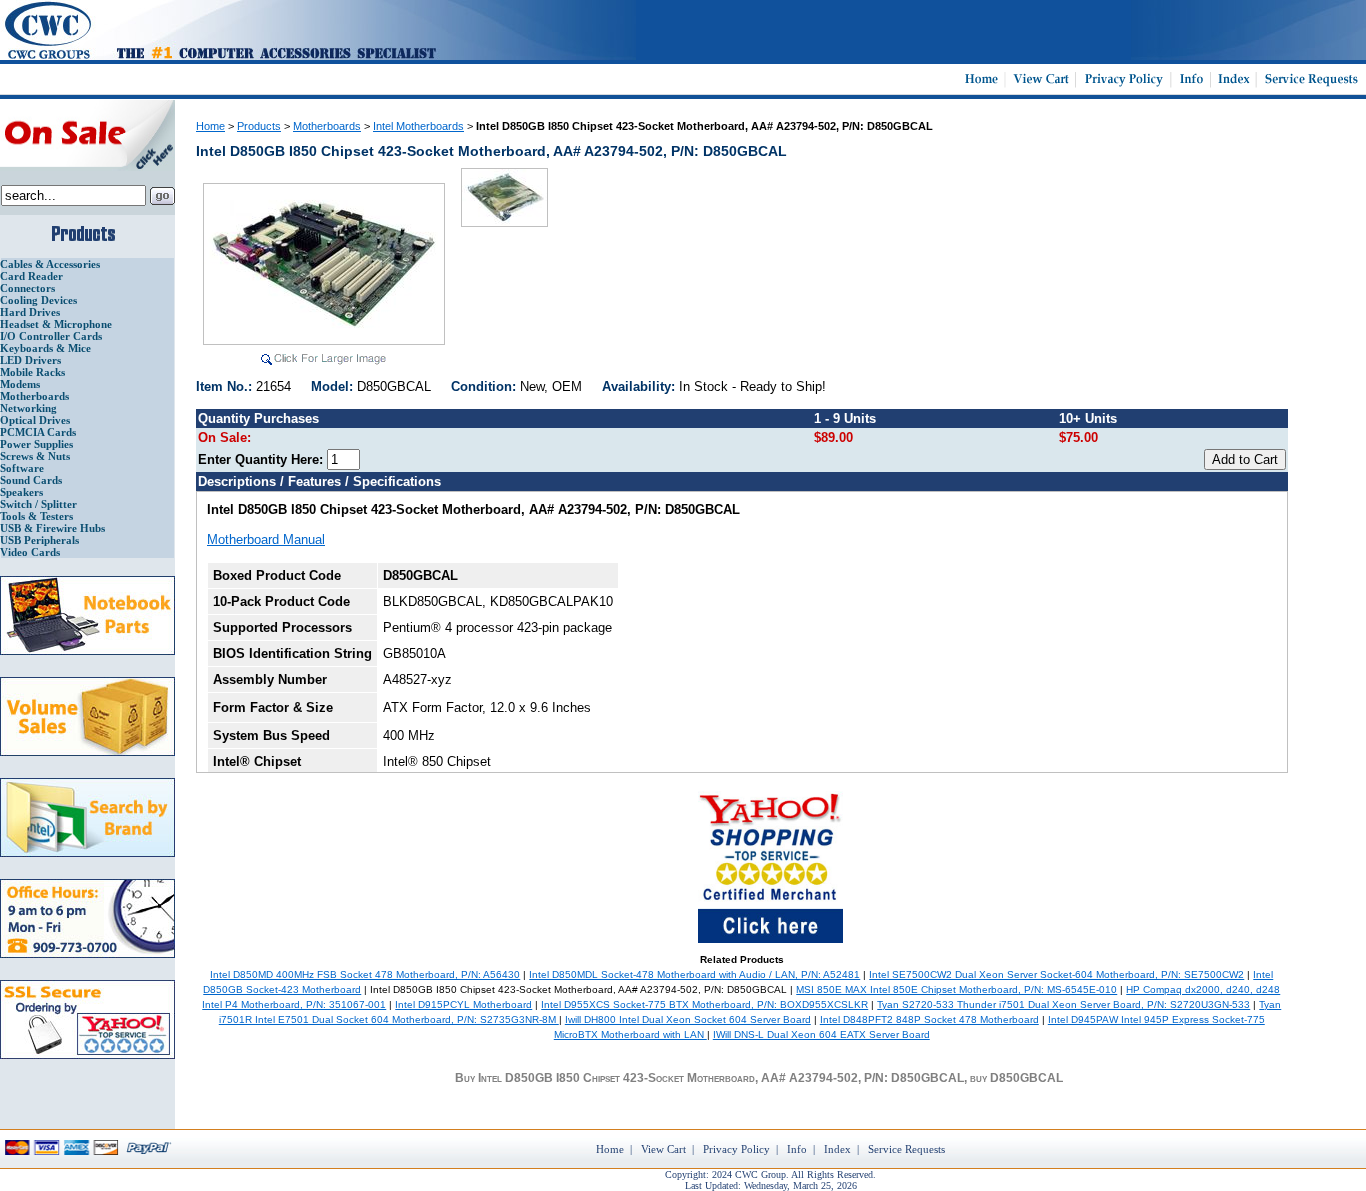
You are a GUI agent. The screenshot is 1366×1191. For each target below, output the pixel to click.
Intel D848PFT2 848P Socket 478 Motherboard (929, 1019)
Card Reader (31, 276)
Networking (28, 408)
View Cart (663, 1149)
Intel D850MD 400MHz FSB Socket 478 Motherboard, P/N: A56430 (365, 974)
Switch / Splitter (38, 504)
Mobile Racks (32, 372)
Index (837, 1149)
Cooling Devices (38, 300)
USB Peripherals (39, 540)
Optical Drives (35, 420)
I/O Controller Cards (51, 336)
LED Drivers (30, 360)
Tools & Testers (36, 516)
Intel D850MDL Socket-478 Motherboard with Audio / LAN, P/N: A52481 (694, 974)
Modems (20, 384)
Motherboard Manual (266, 539)
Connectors (27, 288)
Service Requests (906, 1149)
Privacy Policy (736, 1149)
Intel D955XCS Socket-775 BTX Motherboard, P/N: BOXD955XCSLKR (704, 1004)
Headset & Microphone (56, 324)
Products (259, 126)
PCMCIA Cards (38, 432)
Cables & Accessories (50, 264)
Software (22, 468)
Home (210, 126)
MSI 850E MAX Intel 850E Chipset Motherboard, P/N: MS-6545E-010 (956, 989)
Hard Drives (30, 312)
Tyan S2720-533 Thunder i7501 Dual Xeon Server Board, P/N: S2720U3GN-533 (1063, 1004)
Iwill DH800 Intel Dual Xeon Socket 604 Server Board (688, 1019)
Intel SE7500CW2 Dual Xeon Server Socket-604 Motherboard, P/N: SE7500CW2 (1056, 974)
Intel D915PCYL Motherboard (463, 1004)
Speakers (21, 492)
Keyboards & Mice (45, 348)
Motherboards (34, 396)
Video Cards (30, 552)
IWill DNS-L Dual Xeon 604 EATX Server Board (821, 1034)
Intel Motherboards (418, 126)
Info (797, 1149)
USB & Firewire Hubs (52, 528)
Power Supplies (36, 444)
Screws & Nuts (35, 456)
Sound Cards (31, 480)
